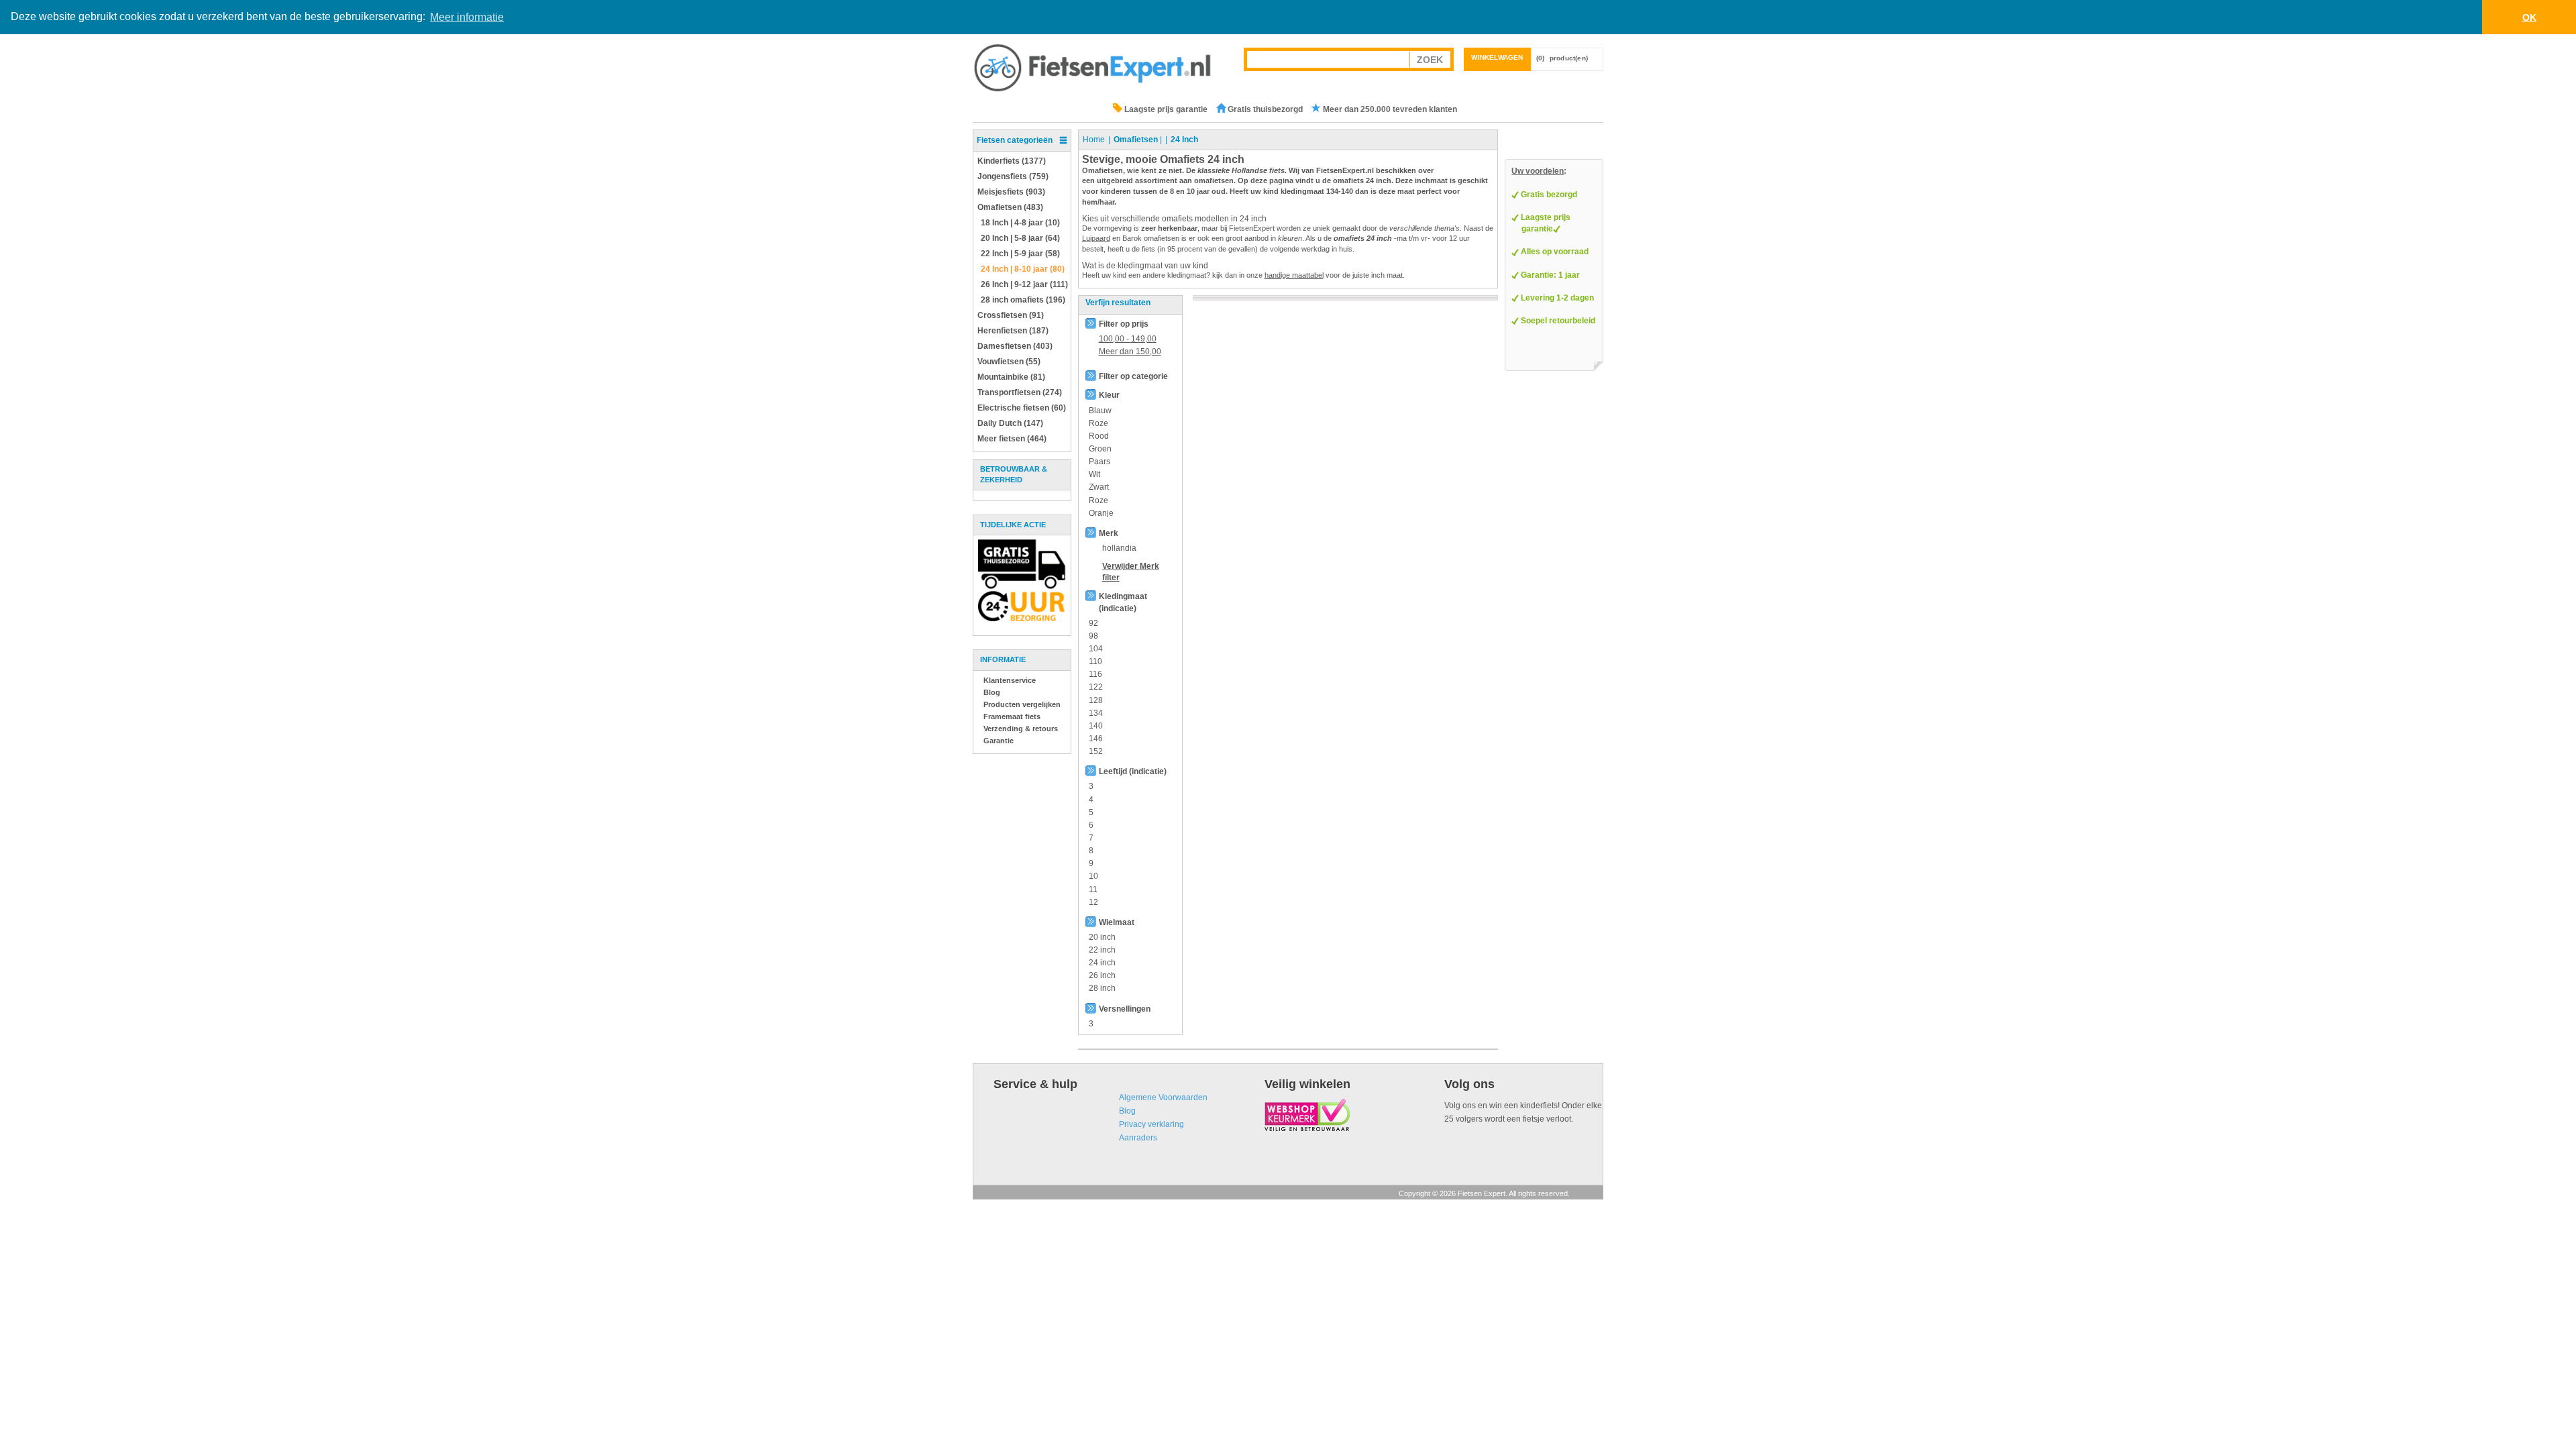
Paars (1099, 462)
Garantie (999, 741)
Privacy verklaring (1151, 1124)
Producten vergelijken (1022, 704)
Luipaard (1096, 238)
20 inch (1102, 937)
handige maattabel (1294, 275)
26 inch (1102, 975)
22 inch (1102, 950)
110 (1095, 661)
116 (1095, 674)
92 (1093, 623)
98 (1093, 636)
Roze (1098, 423)
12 (1093, 902)
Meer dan (1130, 352)
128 (1096, 700)
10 (1093, 876)
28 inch (1102, 988)
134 (1096, 713)
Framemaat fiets (1012, 716)
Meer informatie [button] (467, 17)
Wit (1094, 474)
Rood (1099, 436)
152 (1096, 751)
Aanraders (1138, 1138)
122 (1096, 687)
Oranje (1101, 513)
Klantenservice (1010, 680)
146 (1096, 739)
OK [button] (2529, 17)
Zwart (1099, 487)
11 (1093, 890)
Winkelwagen (1497, 57)
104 (1096, 649)
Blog (992, 692)
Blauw (1100, 411)
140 (1096, 726)
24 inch (1102, 963)
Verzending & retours (1021, 729)
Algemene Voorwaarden (1163, 1097)
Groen (1100, 449)
